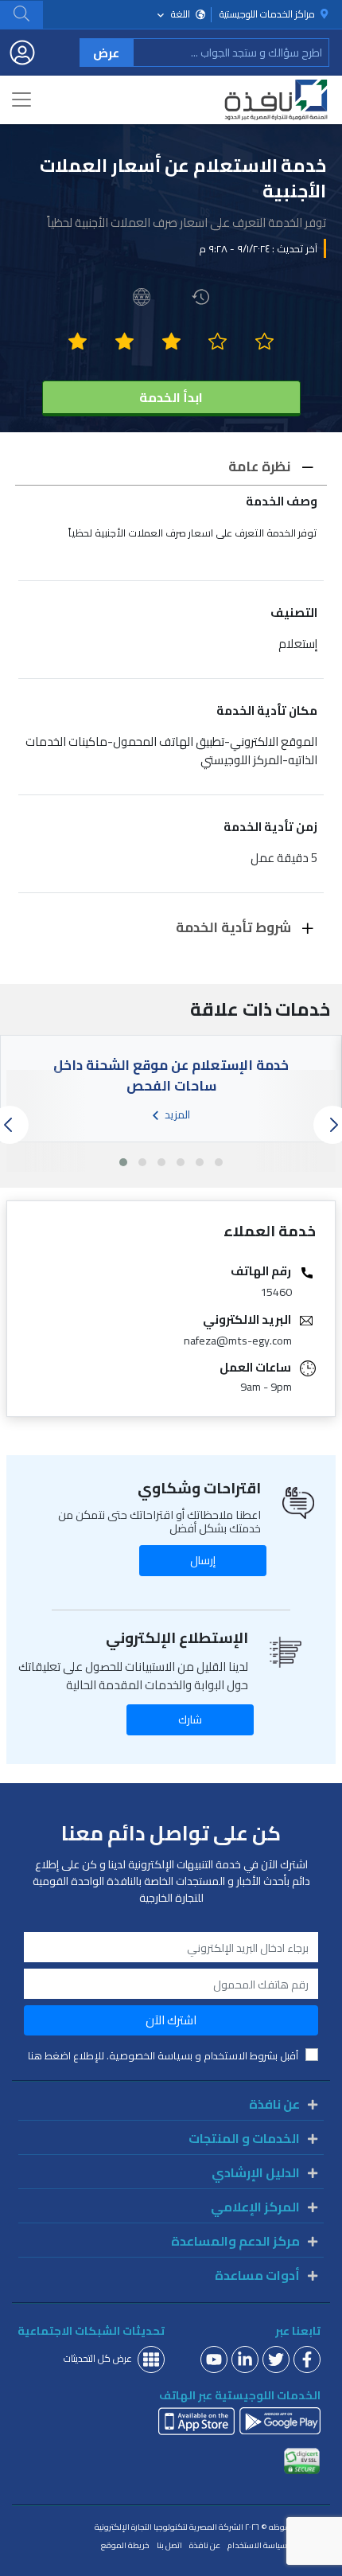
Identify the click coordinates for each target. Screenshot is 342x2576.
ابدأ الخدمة (171, 397)
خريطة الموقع (125, 2546)
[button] (21, 14)
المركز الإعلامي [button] (255, 2207)
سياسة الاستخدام (257, 2546)
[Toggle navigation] (21, 100)
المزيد (176, 1113)
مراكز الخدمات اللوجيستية (268, 15)
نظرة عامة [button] (261, 466)
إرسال (203, 1560)
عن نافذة (205, 2546)
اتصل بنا (169, 2546)
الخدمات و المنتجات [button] (244, 2138)
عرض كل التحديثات (98, 2358)
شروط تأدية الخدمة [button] (235, 927)
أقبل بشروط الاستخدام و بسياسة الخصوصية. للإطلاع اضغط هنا (163, 2056)
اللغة (181, 14)
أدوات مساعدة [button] (257, 2275)
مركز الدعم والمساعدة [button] (235, 2241)
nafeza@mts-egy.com (238, 1341)
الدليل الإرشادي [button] (256, 2172)
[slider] (171, 342)
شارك (190, 1719)
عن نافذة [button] (274, 2104)
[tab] (171, 467)
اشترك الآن (171, 2020)
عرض (106, 53)
